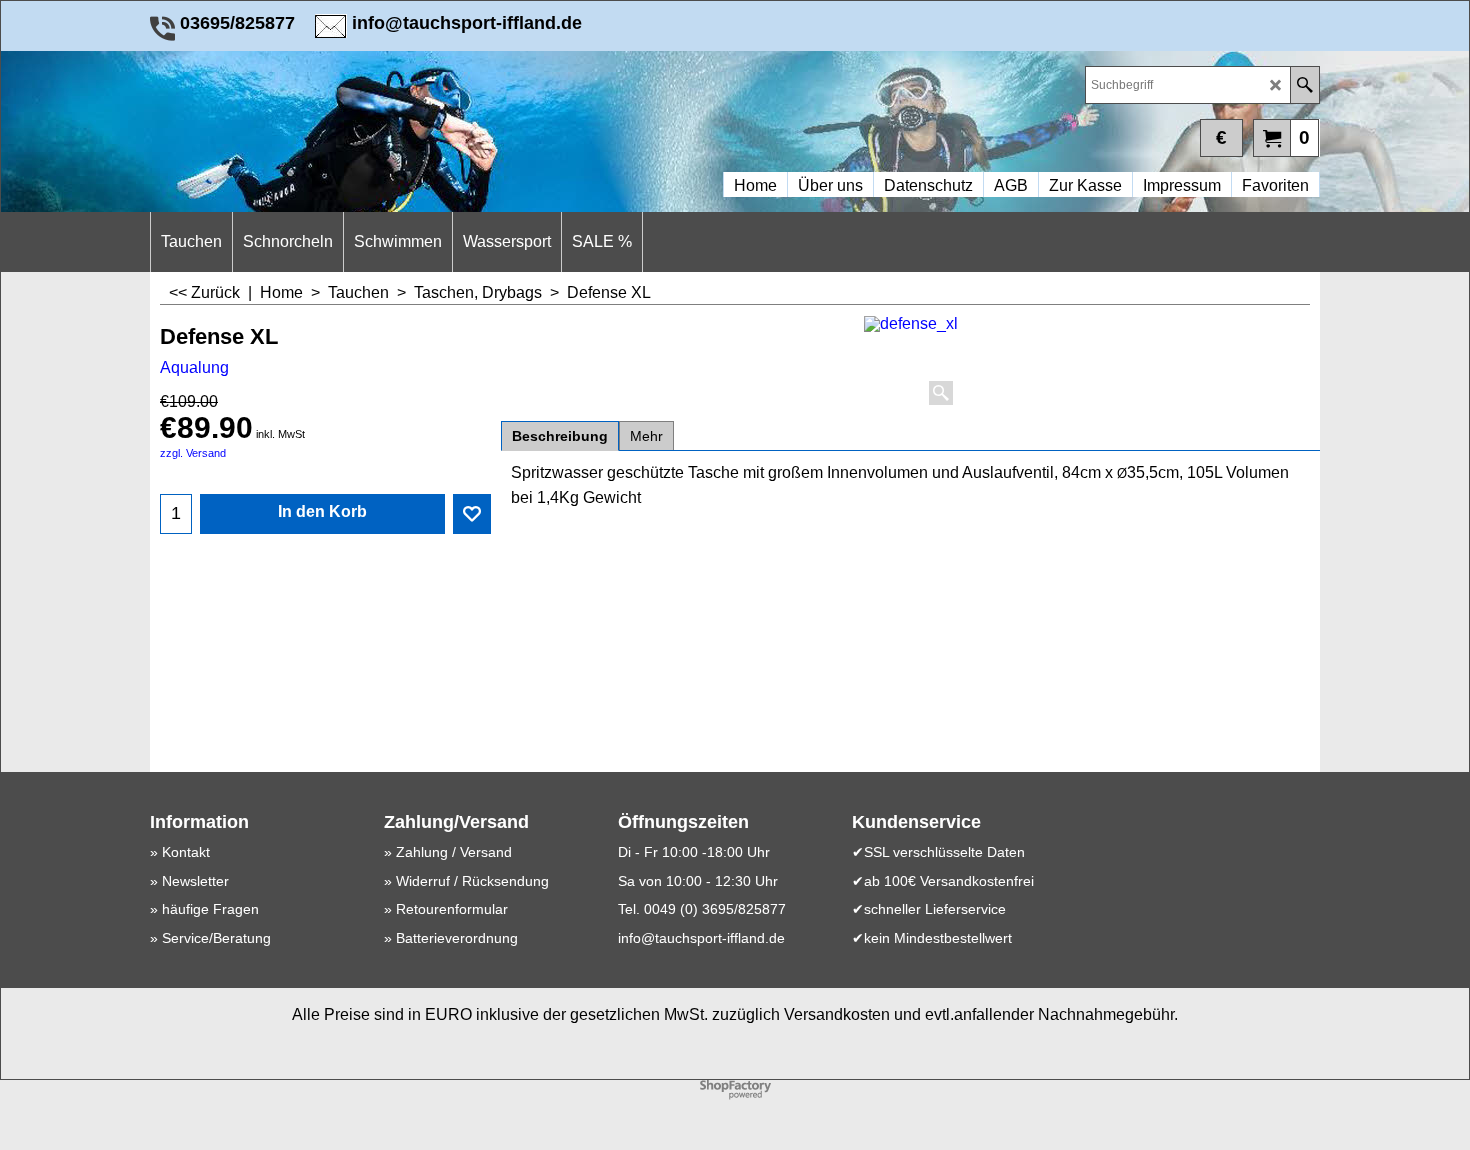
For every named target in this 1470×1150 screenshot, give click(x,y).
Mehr (646, 436)
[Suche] (1304, 85)
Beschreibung (560, 436)
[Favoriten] (472, 514)
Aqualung (194, 367)
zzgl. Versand (193, 453)
